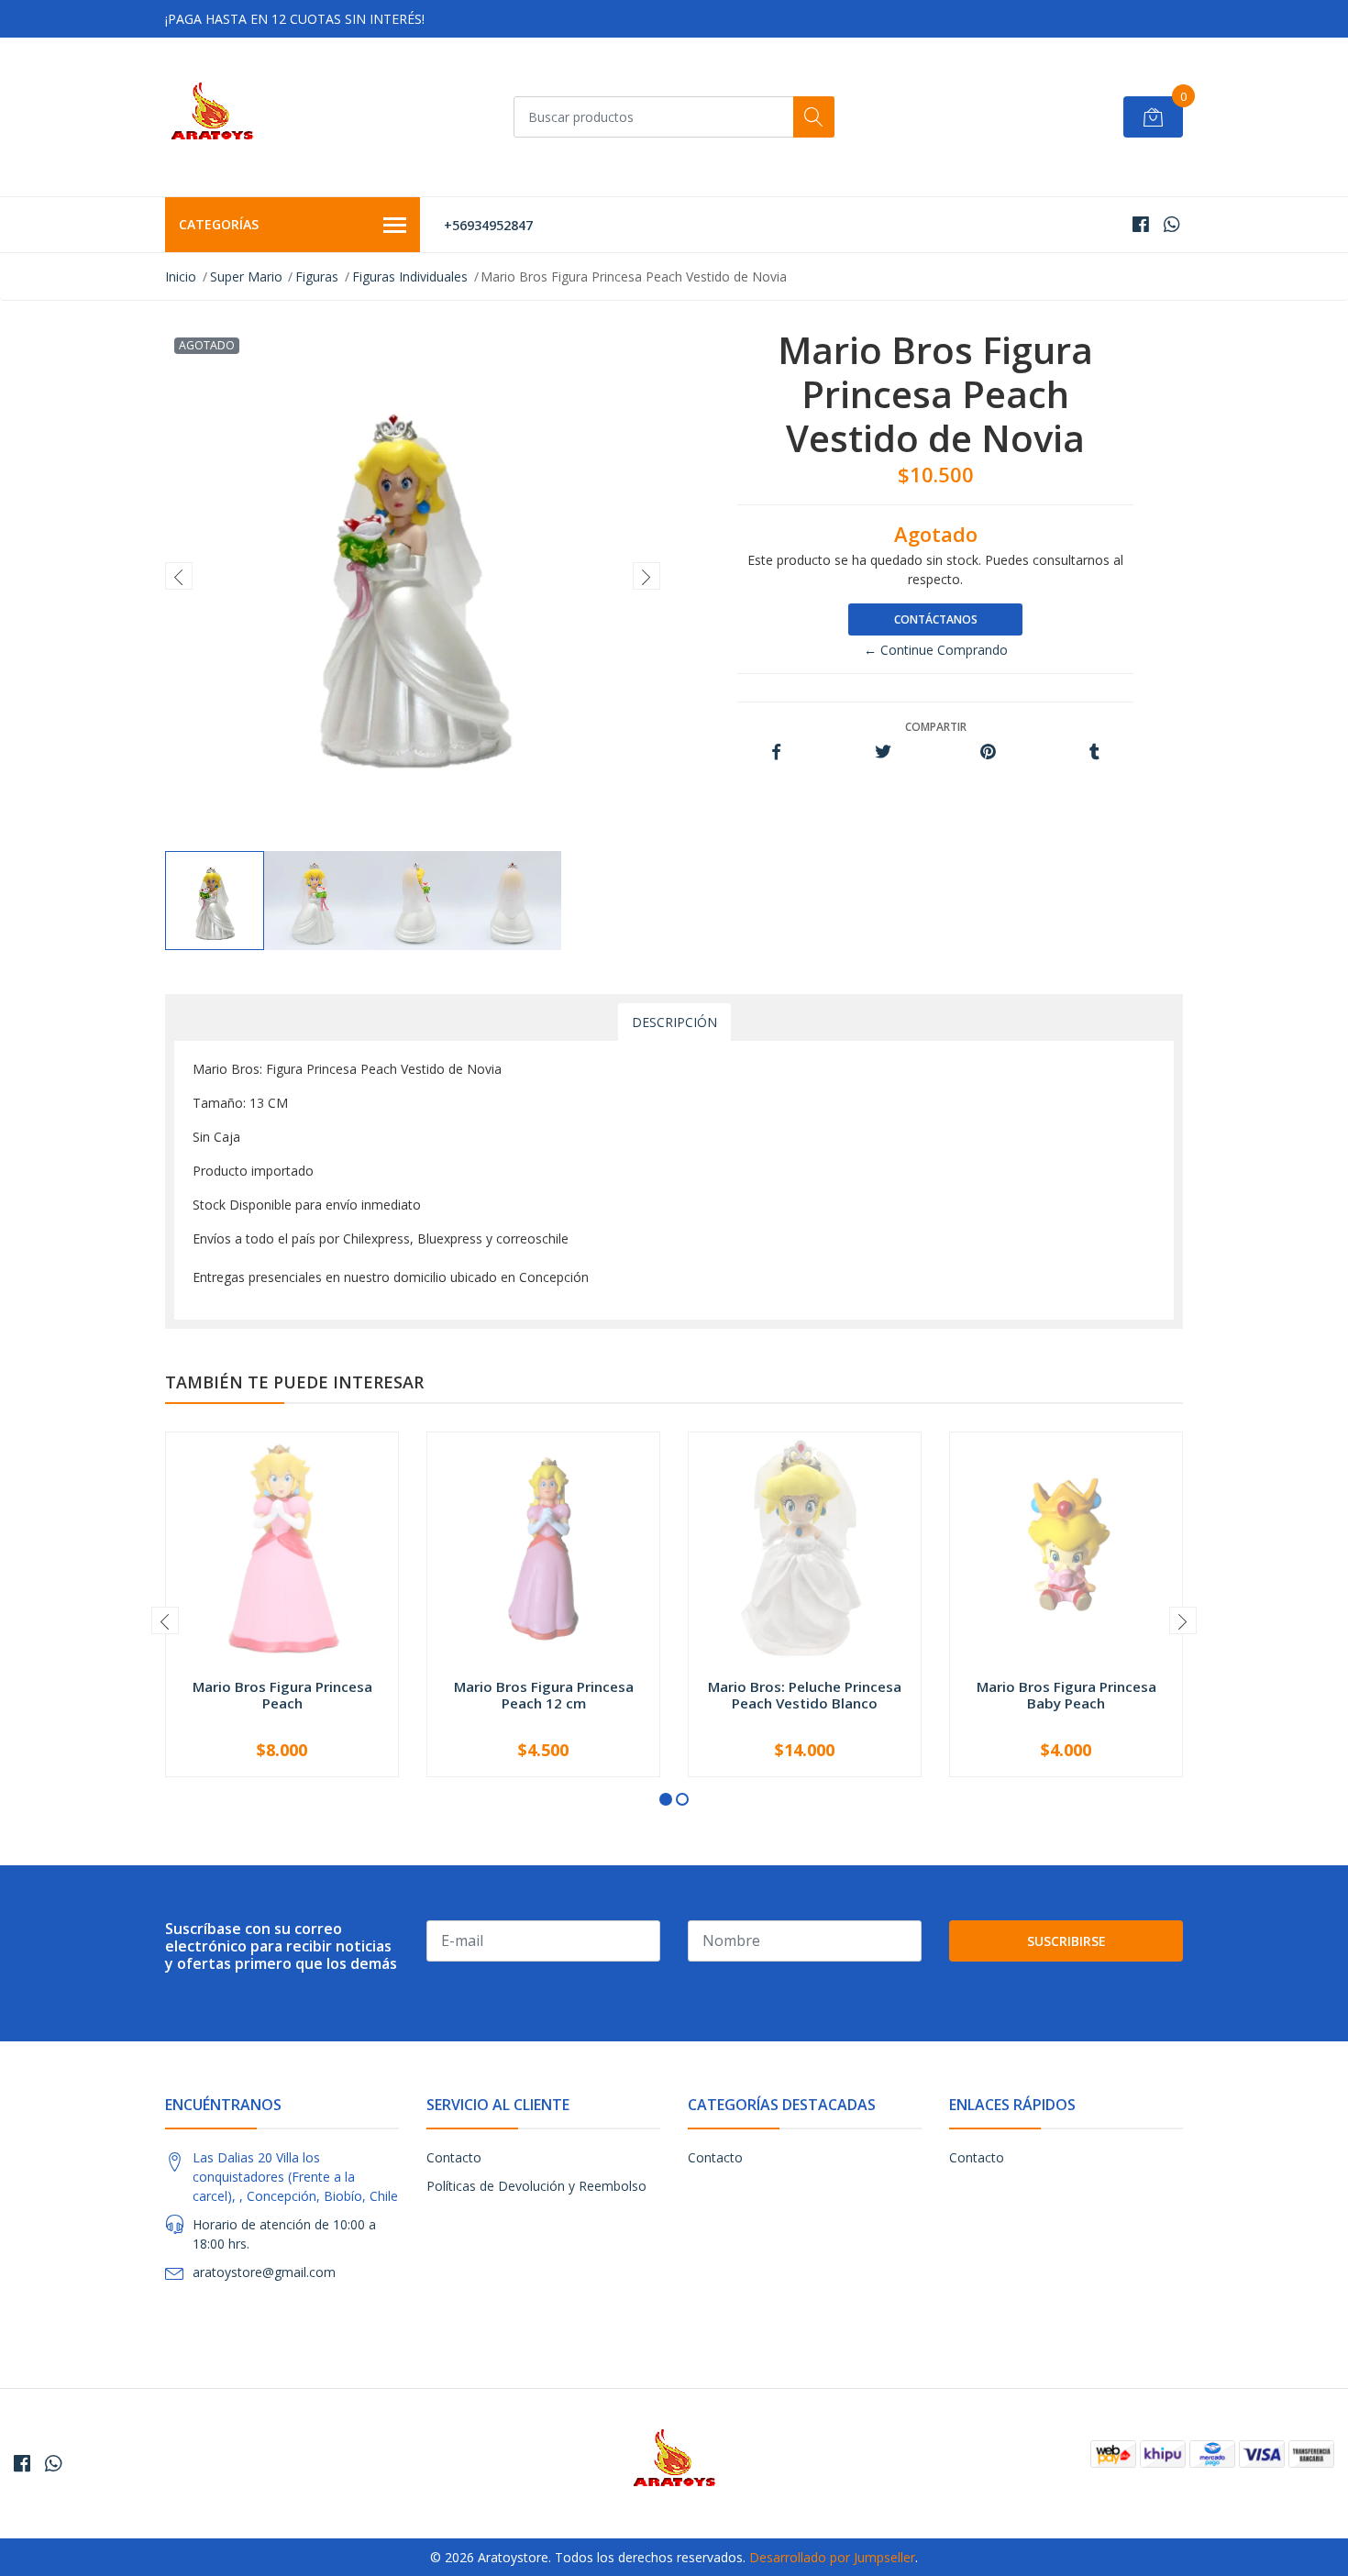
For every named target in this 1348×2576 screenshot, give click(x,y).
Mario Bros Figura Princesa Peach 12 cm (544, 1695)
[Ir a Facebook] (1141, 224)
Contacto (454, 2157)
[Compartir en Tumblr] (1094, 752)
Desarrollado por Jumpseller (832, 2557)
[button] (666, 1799)
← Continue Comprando (936, 650)
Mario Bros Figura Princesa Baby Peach (1066, 1695)
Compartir (936, 727)
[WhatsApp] (1171, 224)
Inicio (181, 276)
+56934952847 (488, 225)
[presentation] (179, 576)
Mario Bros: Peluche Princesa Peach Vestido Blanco (805, 1695)
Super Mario (246, 276)
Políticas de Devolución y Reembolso (536, 2186)
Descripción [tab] (674, 1022)
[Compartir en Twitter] (883, 752)
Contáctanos (936, 619)
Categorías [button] (219, 224)
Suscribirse (1066, 1941)
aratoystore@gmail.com (264, 2272)
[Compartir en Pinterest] (988, 752)
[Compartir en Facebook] (776, 752)
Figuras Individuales (410, 276)
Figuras (317, 276)
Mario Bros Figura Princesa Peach (282, 1695)
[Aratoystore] (212, 117)
